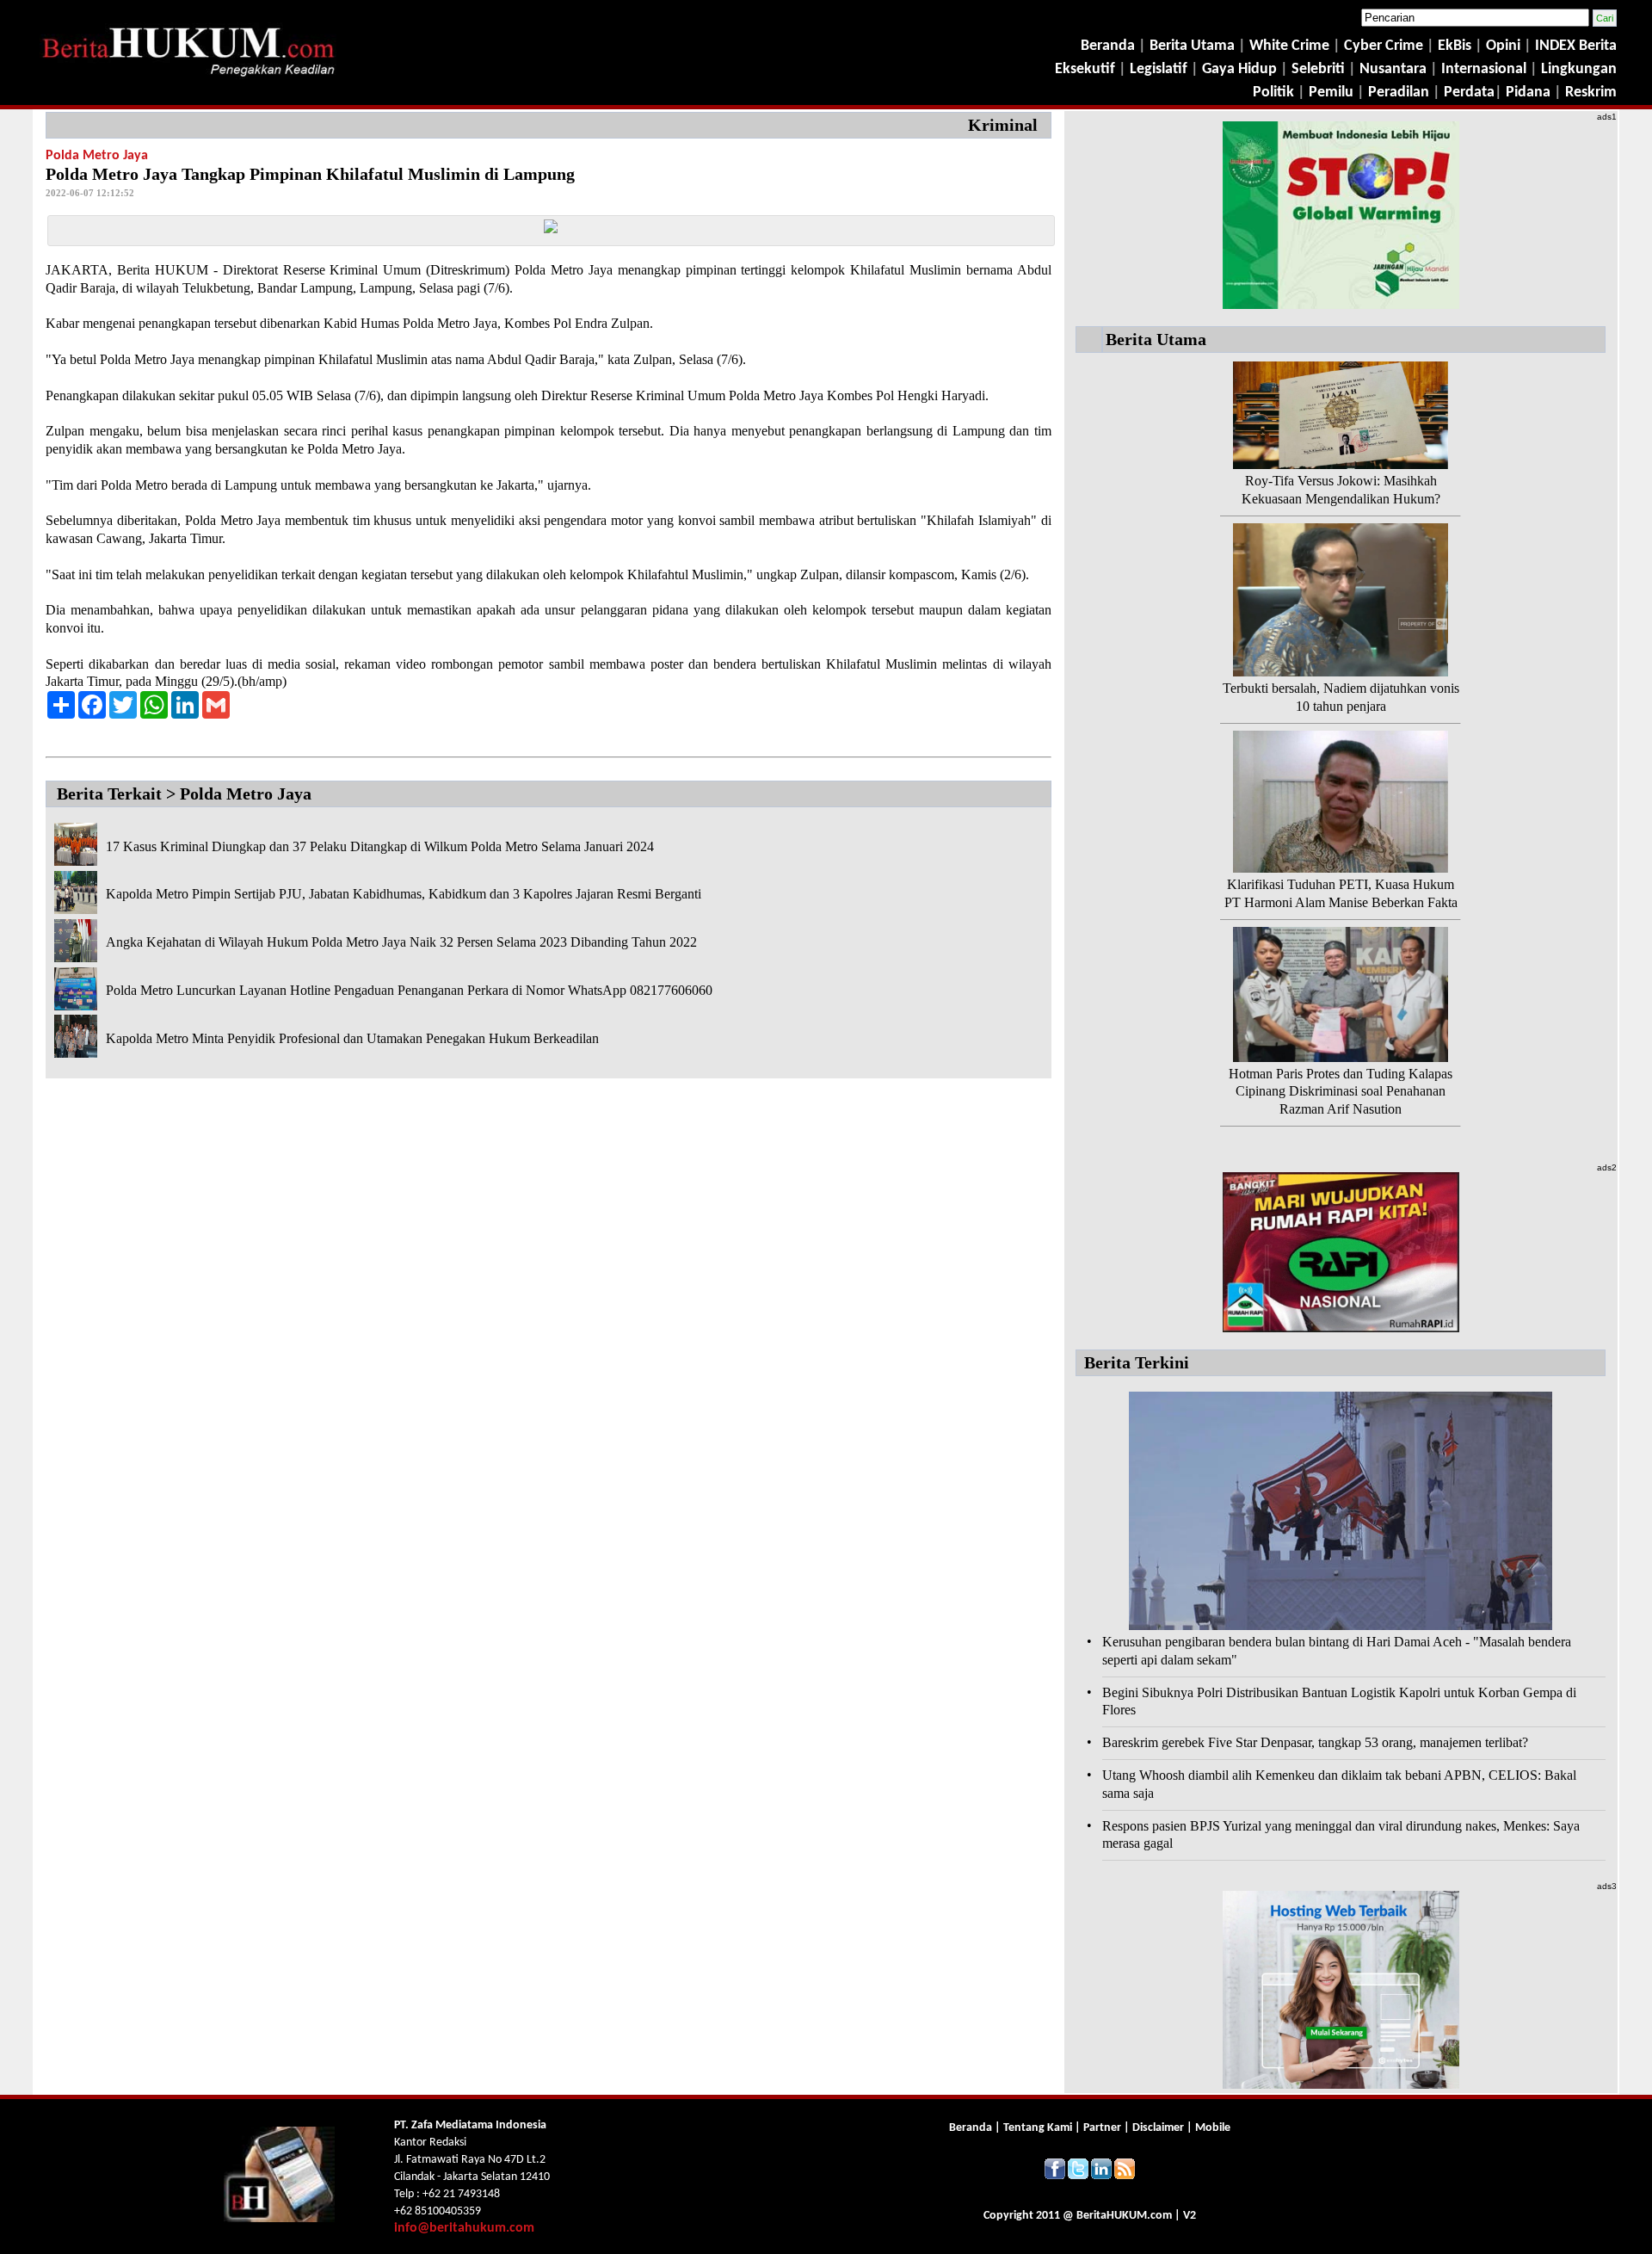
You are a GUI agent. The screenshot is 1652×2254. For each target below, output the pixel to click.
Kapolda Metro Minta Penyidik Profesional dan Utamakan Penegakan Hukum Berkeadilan (352, 1038)
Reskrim (1591, 93)
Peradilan (1397, 93)
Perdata (1469, 93)
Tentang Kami (1039, 2128)
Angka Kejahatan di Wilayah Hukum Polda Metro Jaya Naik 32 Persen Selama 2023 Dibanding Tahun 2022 (401, 942)
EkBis (1456, 46)
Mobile (1213, 2128)
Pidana (1528, 93)
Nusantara (1393, 69)
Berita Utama (1194, 46)
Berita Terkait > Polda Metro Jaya (184, 794)
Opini (1501, 46)
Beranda (1108, 46)
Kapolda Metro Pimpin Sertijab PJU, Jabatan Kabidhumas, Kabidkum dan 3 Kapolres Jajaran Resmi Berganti (404, 894)
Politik (1273, 93)
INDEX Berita (1576, 46)
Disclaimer (1158, 2128)
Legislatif (1159, 69)
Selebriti (1318, 69)
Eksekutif (1087, 69)
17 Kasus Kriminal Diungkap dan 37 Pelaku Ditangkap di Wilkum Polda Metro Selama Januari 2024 (380, 846)
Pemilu (1331, 93)
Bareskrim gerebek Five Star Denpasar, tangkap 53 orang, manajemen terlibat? (1315, 1742)
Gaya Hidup (1238, 69)
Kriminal (1003, 125)
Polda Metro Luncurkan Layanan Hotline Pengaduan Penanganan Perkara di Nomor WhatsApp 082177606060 (409, 990)
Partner (1102, 2128)
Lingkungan (1579, 69)
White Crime (1291, 46)
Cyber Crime (1385, 46)
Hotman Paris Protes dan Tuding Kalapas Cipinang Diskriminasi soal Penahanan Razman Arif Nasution (1341, 1092)
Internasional (1484, 69)
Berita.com (1124, 2216)
